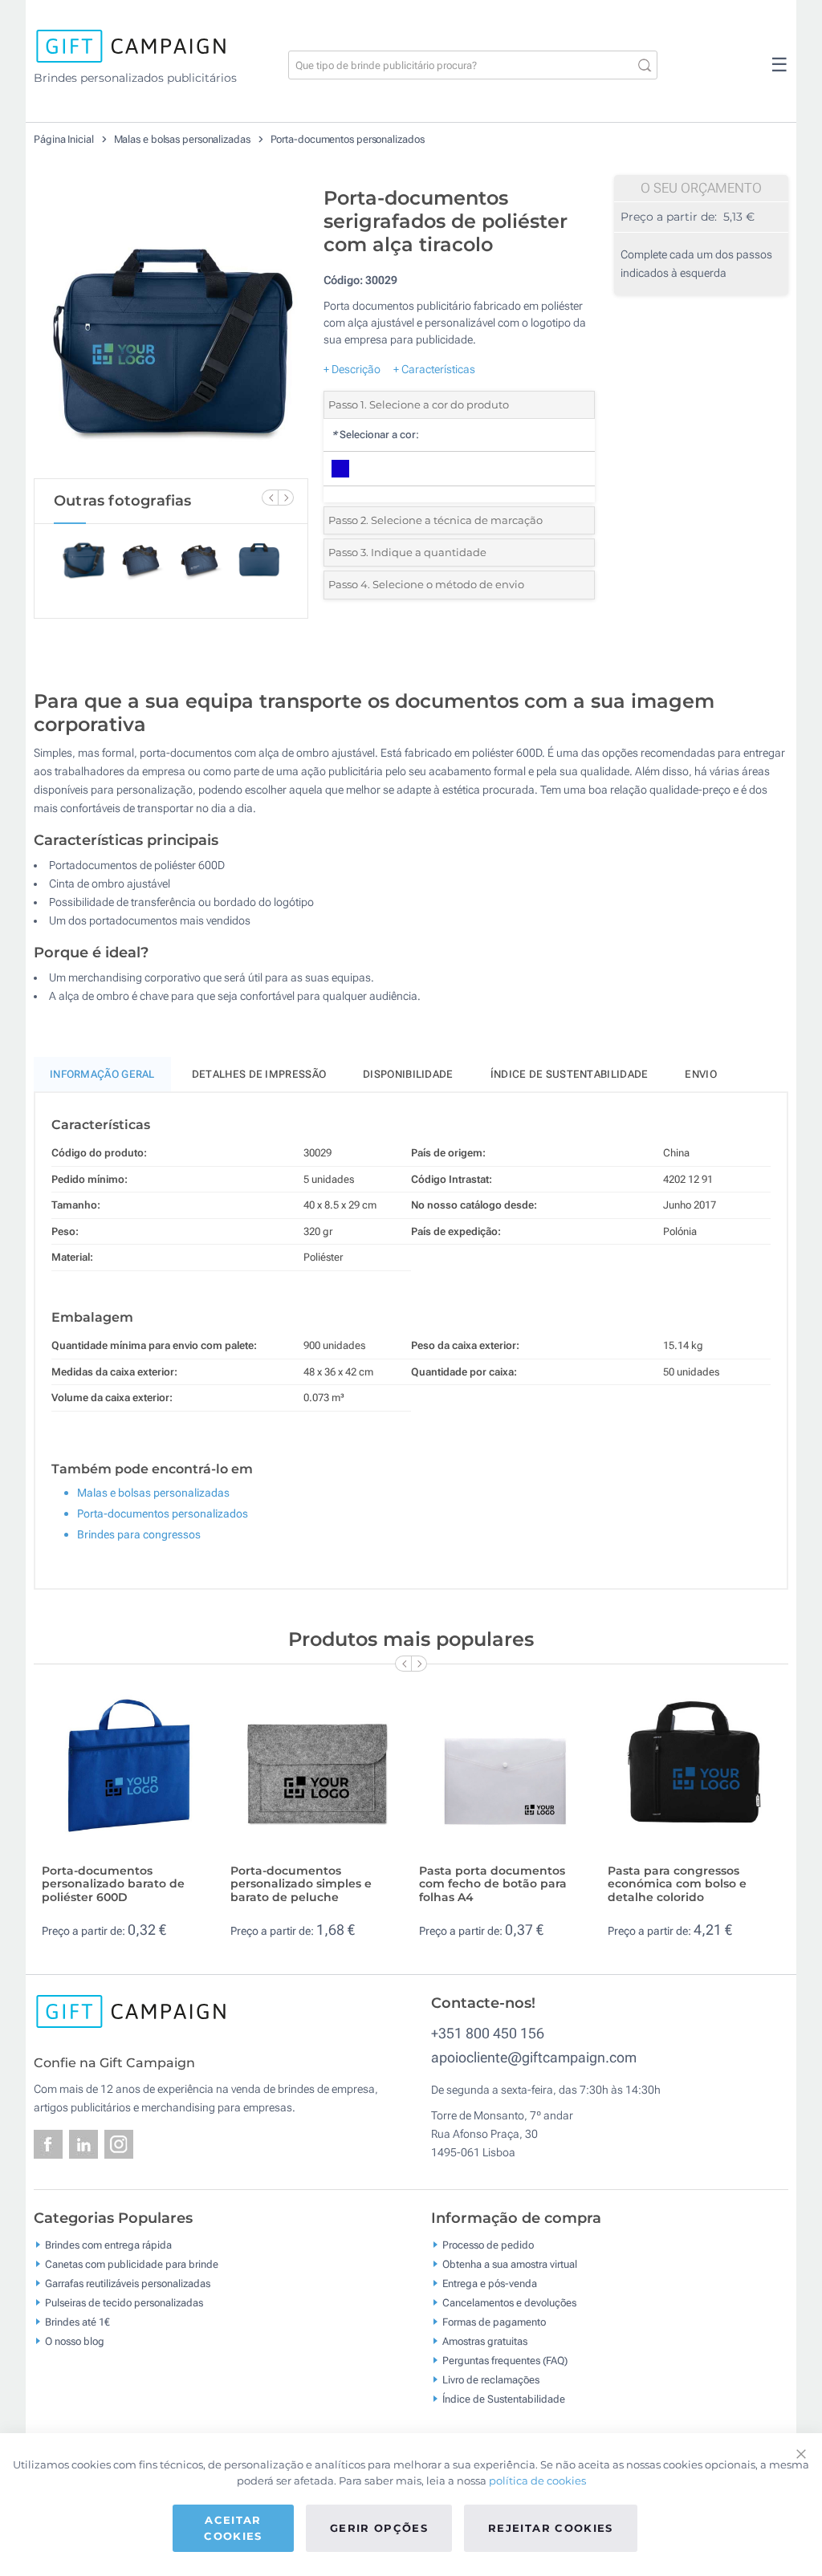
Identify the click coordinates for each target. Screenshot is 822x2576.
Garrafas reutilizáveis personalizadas (128, 2283)
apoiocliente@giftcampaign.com (534, 2057)
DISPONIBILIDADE (408, 1074)
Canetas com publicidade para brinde (132, 2264)
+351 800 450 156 (488, 2033)
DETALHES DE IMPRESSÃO (259, 1074)
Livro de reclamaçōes (491, 2380)
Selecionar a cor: (375, 435)
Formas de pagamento (494, 2322)
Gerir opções (379, 2528)
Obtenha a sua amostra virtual (510, 2264)
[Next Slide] (286, 498)
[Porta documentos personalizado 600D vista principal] (171, 328)
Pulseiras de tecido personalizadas (124, 2303)
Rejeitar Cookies (551, 2528)
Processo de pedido (488, 2245)
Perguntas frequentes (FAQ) (505, 2361)
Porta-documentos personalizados (348, 139)
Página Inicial (65, 139)
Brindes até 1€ (77, 2322)
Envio (701, 1074)
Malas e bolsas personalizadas (183, 139)
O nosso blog (75, 2341)
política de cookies (537, 2481)
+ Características (434, 369)
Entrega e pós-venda (490, 2283)
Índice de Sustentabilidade (504, 2399)
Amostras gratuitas (485, 2341)
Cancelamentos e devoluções (509, 2303)
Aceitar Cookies (233, 2528)
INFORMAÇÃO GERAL (102, 1074)
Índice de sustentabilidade (570, 1074)
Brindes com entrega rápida (108, 2245)
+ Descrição (352, 369)
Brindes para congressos (139, 1534)
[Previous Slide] (270, 498)
